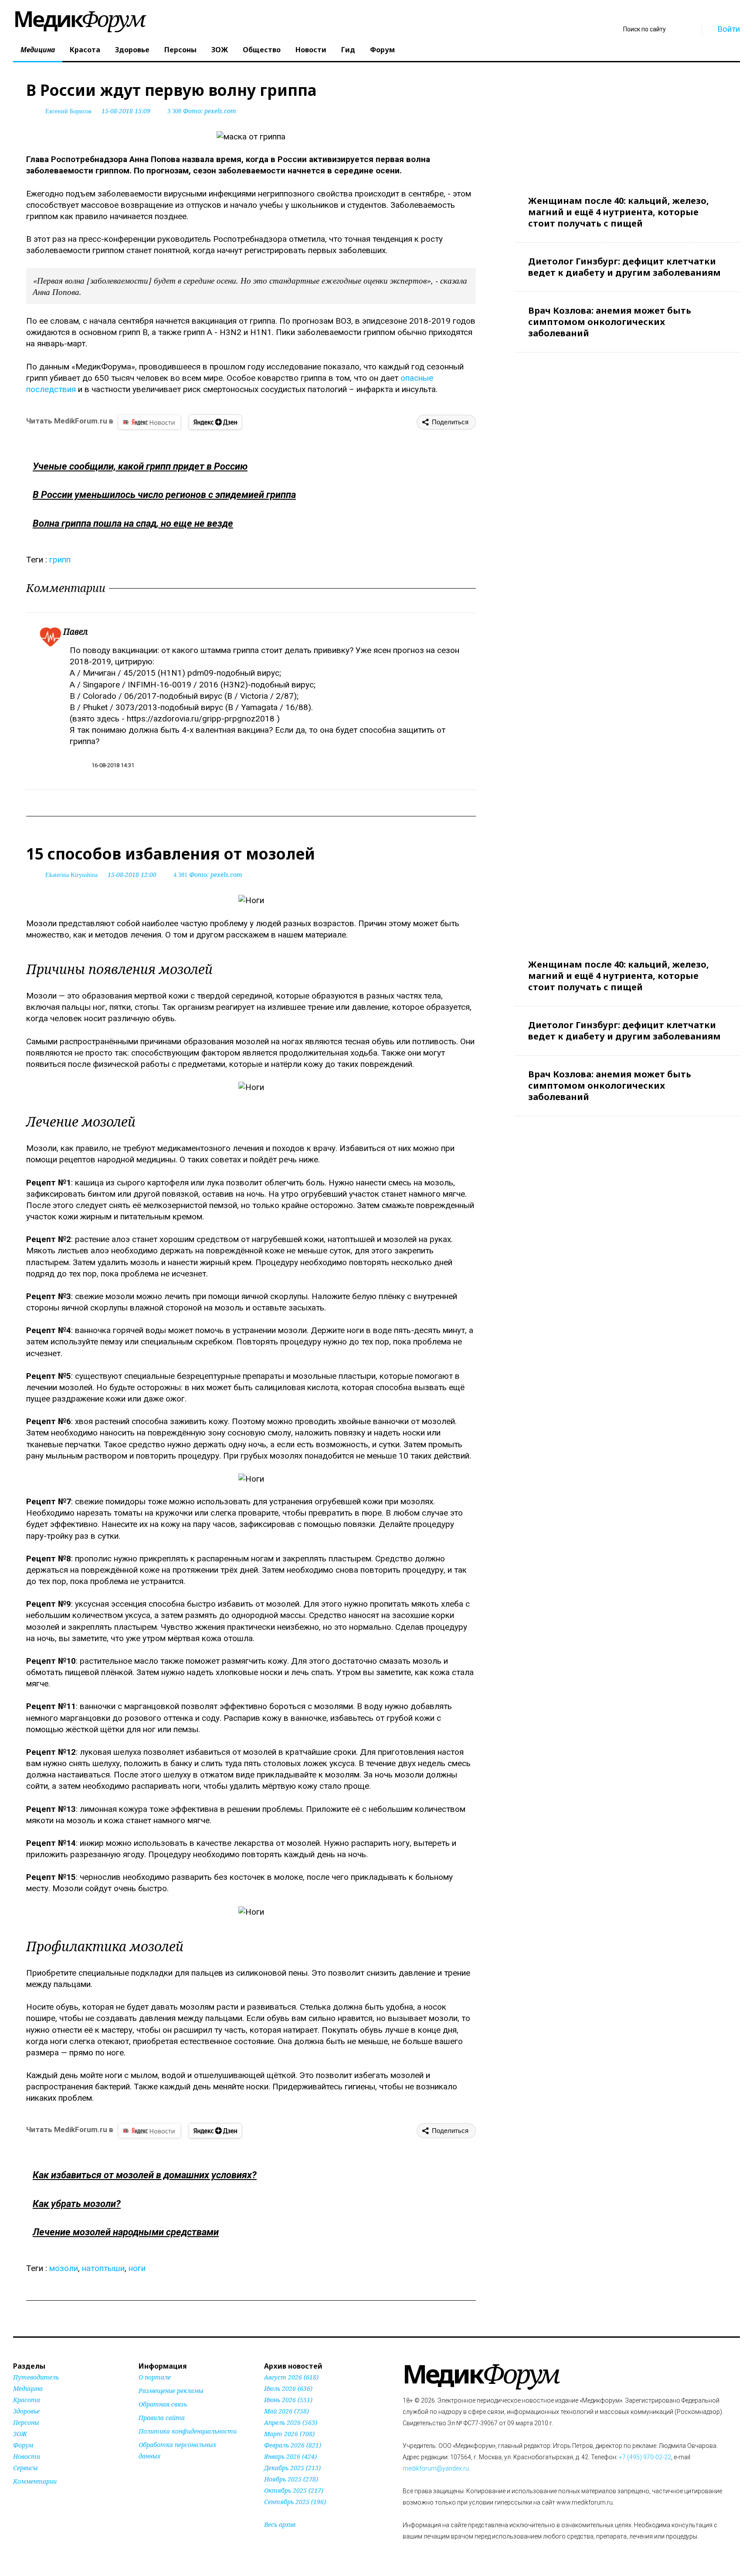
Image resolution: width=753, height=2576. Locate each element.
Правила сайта (162, 2418)
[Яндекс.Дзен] (215, 422)
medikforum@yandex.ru (436, 2468)
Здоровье (132, 50)
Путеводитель (36, 2377)
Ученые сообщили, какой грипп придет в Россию (140, 466)
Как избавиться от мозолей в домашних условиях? (145, 2175)
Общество (262, 50)
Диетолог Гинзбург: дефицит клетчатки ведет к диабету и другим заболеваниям (624, 267)
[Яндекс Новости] (149, 422)
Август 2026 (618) (291, 2377)
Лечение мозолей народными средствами (126, 2232)
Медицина (38, 50)
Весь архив (280, 2524)
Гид (348, 50)
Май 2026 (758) (287, 2411)
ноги (137, 2268)
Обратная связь (163, 2404)
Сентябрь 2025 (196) (295, 2502)
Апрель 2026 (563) (291, 2422)
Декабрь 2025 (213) (292, 2468)
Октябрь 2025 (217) (294, 2490)
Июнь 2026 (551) (288, 2400)
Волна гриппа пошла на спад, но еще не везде (133, 523)
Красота (85, 50)
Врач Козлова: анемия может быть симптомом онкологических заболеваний (610, 322)
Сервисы (25, 2468)
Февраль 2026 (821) (293, 2445)
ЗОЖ (220, 50)
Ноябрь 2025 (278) (291, 2479)
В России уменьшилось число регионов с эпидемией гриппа (164, 495)
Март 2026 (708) (289, 2434)
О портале (155, 2377)
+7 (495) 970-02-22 (645, 2457)
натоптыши (103, 2268)
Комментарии (35, 2481)
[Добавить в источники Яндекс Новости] (149, 2473)
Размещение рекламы (171, 2391)
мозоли (64, 2268)
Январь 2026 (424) (290, 2456)
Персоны (180, 50)
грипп (60, 560)
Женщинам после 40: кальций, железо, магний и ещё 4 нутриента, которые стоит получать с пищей (619, 212)
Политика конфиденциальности (188, 2431)
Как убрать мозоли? (77, 2204)
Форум (382, 50)
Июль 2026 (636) (288, 2388)
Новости (311, 50)
